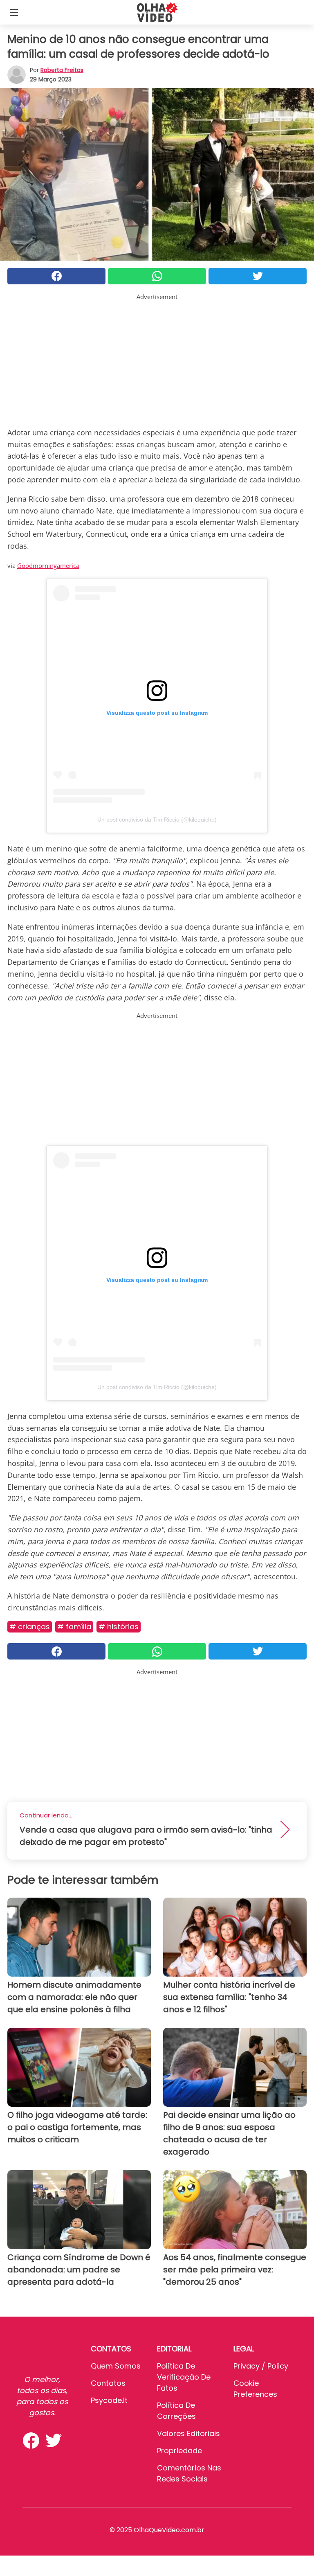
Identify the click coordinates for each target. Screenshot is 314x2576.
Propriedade (179, 2451)
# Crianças (30, 1627)
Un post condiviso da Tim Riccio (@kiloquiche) (157, 820)
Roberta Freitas (62, 70)
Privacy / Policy (261, 2366)
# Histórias (119, 1627)
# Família (74, 1627)
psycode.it (109, 2400)
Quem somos (116, 2366)
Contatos (108, 2383)
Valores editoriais (188, 2433)
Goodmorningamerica (48, 565)
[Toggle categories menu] (14, 12)
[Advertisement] (157, 359)
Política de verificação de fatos (184, 2377)
